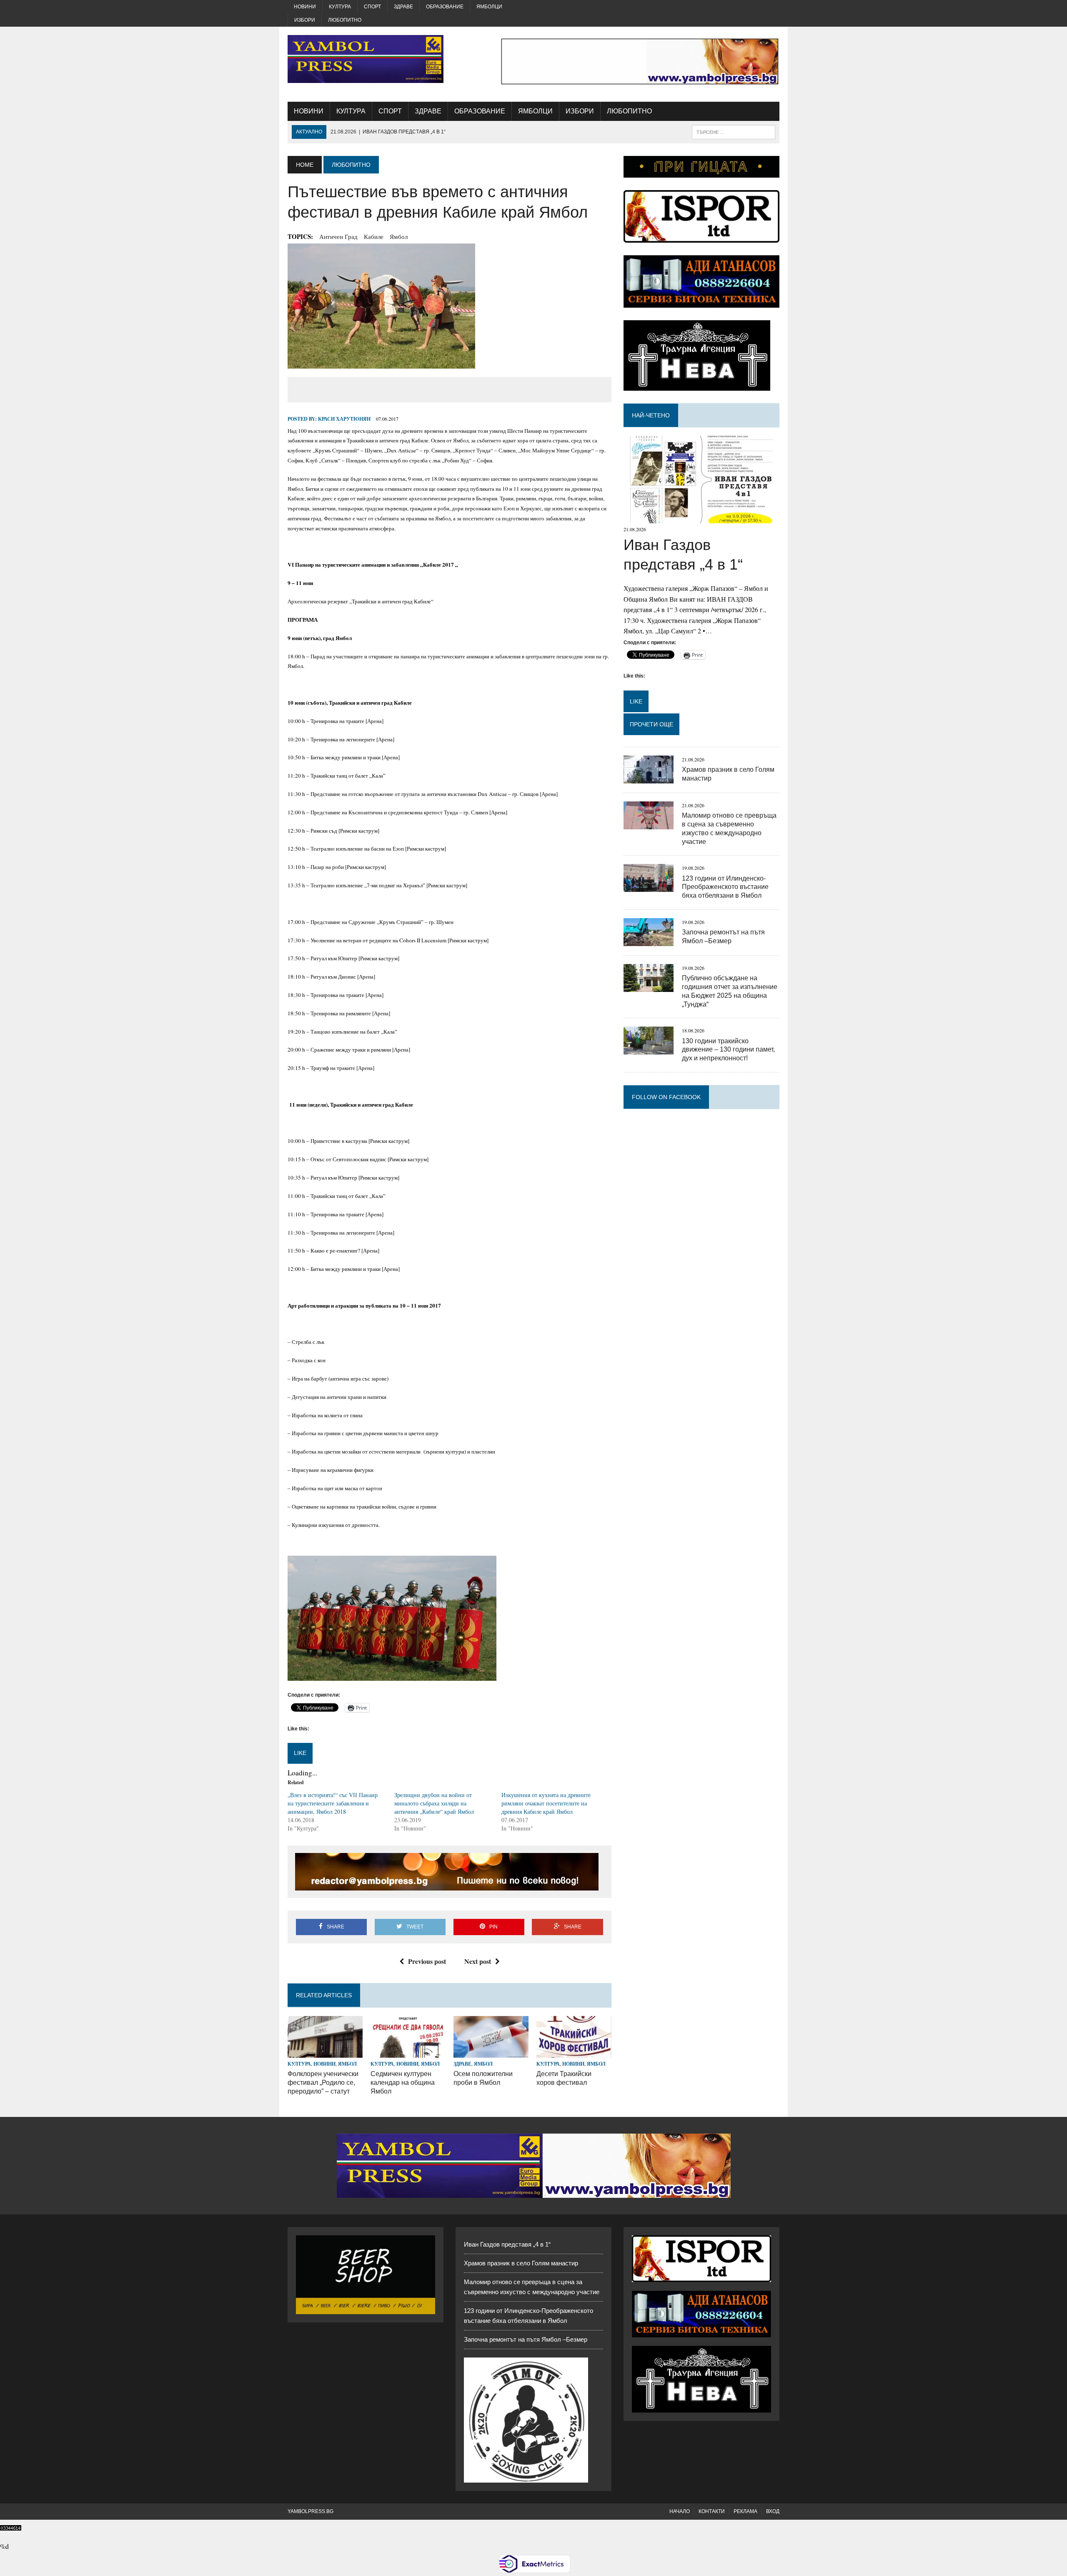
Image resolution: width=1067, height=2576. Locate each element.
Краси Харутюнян (344, 419)
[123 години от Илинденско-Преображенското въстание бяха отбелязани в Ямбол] (649, 887)
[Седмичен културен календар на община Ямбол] (408, 2053)
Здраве (403, 7)
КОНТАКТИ (712, 2511)
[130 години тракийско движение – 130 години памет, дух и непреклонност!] (649, 1049)
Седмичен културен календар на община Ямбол (403, 2083)
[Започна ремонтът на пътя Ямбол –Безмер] (649, 940)
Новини (305, 7)
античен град (338, 236)
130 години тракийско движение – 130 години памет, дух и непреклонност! (728, 1050)
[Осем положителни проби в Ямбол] (491, 2053)
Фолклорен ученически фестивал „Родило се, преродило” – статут (323, 2083)
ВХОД (773, 2511)
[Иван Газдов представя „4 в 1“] (701, 518)
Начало (680, 2511)
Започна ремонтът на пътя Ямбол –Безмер (526, 2339)
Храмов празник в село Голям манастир (521, 2263)
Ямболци (489, 7)
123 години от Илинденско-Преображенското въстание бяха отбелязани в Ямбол (725, 887)
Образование (445, 7)
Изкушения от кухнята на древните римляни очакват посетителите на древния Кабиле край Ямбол (546, 1803)
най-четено (651, 415)
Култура (340, 7)
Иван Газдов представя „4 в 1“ (507, 2244)
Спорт (372, 7)
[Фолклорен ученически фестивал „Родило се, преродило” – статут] (325, 2053)
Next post (478, 1961)
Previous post (427, 1961)
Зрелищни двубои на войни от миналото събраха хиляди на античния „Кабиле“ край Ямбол (434, 1803)
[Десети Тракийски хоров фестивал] (574, 2053)
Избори (305, 20)
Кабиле (374, 236)
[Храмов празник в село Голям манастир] (649, 778)
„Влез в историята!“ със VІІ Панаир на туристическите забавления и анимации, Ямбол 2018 (333, 1803)
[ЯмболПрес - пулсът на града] (366, 59)
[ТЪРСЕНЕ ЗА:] (734, 132)
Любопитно (345, 20)
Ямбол (399, 236)
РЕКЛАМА (745, 2511)
